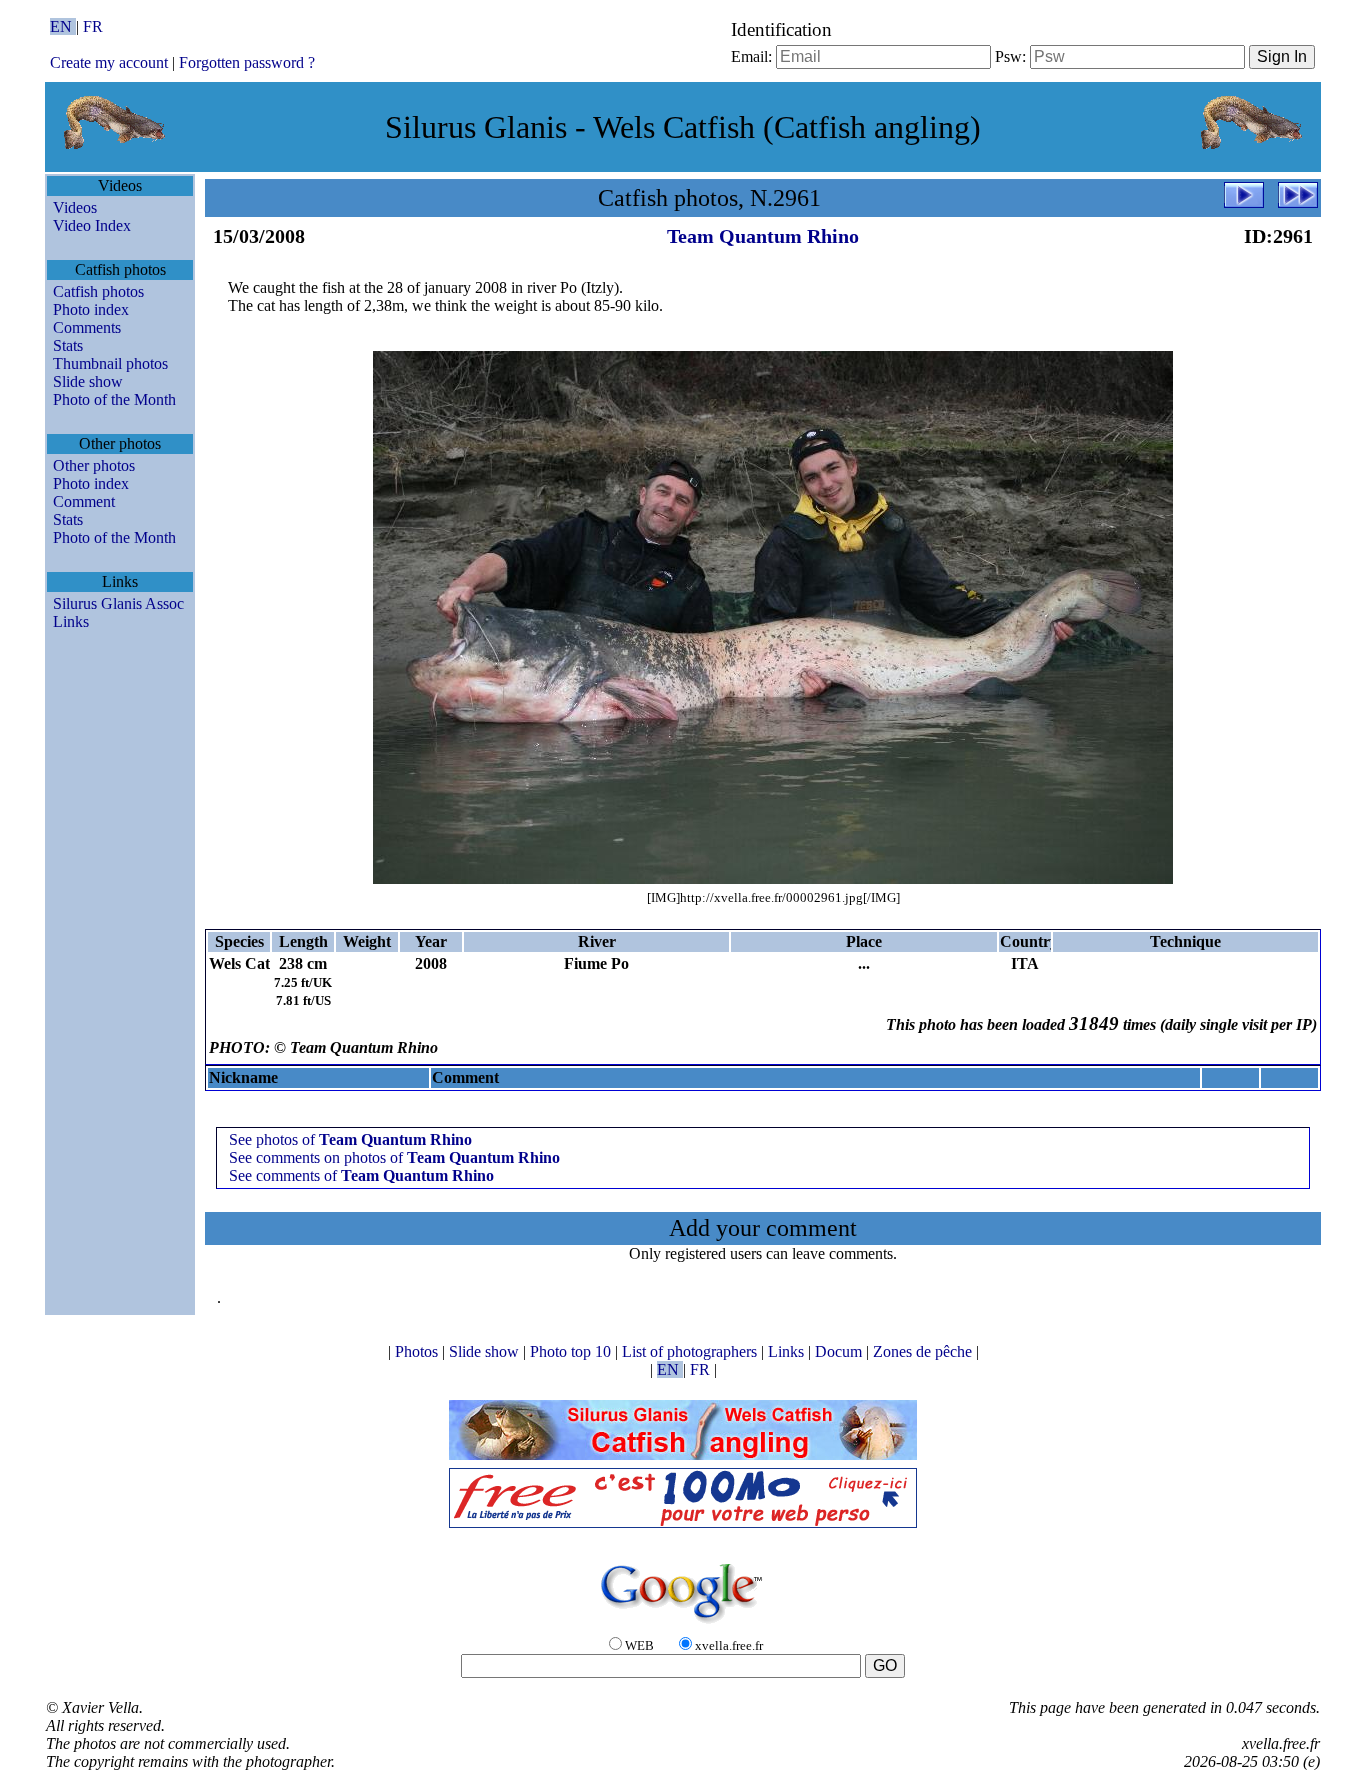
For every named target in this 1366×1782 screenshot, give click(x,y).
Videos (75, 207)
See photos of (350, 1139)
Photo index (91, 309)
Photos (418, 1351)
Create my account (109, 62)
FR (93, 26)
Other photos (94, 465)
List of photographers (691, 1351)
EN (63, 26)
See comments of (361, 1175)
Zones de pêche (924, 1351)
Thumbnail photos (110, 363)
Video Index (92, 225)
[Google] (683, 1624)
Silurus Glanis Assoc (118, 603)
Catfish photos (98, 291)
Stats (68, 345)
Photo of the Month (114, 399)
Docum (840, 1351)
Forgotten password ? (247, 62)
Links (71, 621)
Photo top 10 (572, 1351)
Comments (87, 327)
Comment (84, 501)
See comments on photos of (394, 1157)
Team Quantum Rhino (763, 236)
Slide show (88, 381)
